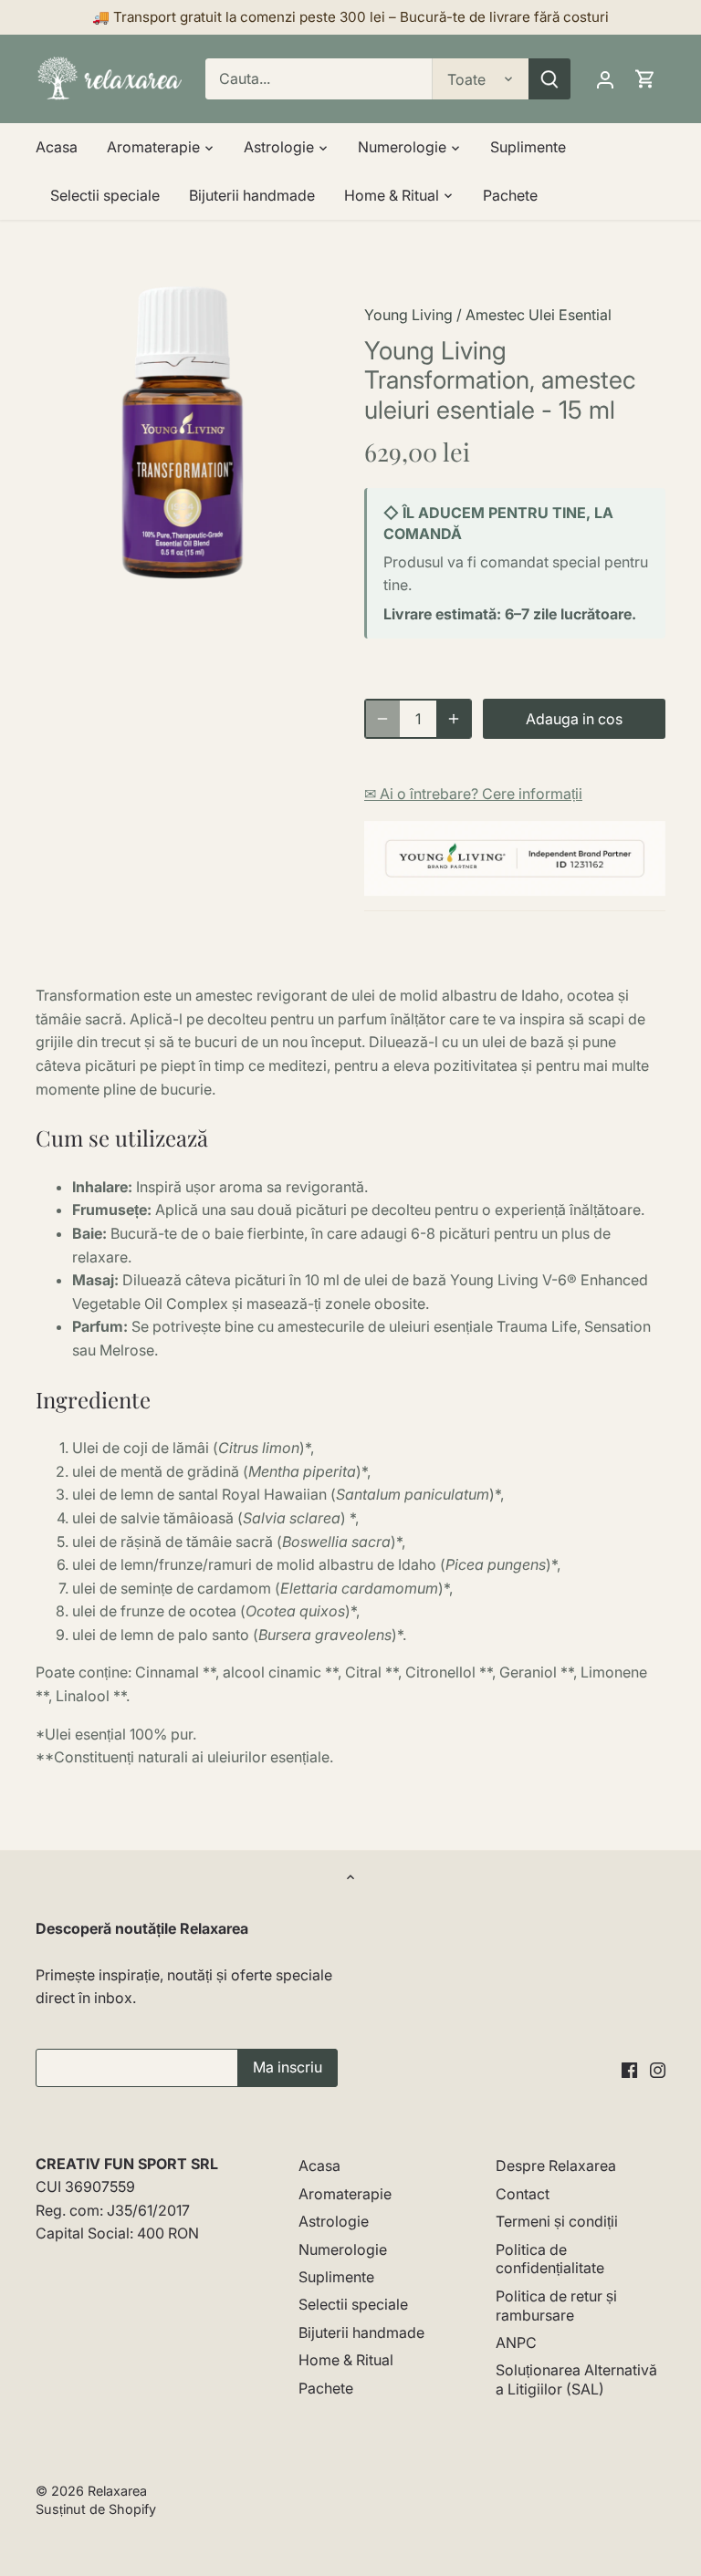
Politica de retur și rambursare (556, 2306)
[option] (183, 432)
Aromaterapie (345, 2194)
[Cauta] (549, 79)
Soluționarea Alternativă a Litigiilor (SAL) (576, 2379)
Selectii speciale (353, 2304)
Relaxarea (117, 2491)
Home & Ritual (346, 2360)
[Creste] (454, 719)
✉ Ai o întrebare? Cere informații (473, 794)
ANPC (516, 2342)
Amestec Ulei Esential (539, 315)
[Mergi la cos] (645, 79)
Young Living (408, 315)
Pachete (326, 2388)
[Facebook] (629, 2069)
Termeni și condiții (557, 2221)
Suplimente (336, 2277)
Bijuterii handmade (361, 2332)
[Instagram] (658, 2069)
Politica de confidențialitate (550, 2259)
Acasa (319, 2166)
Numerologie (343, 2249)
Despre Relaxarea (556, 2166)
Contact (523, 2194)
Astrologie (334, 2221)
